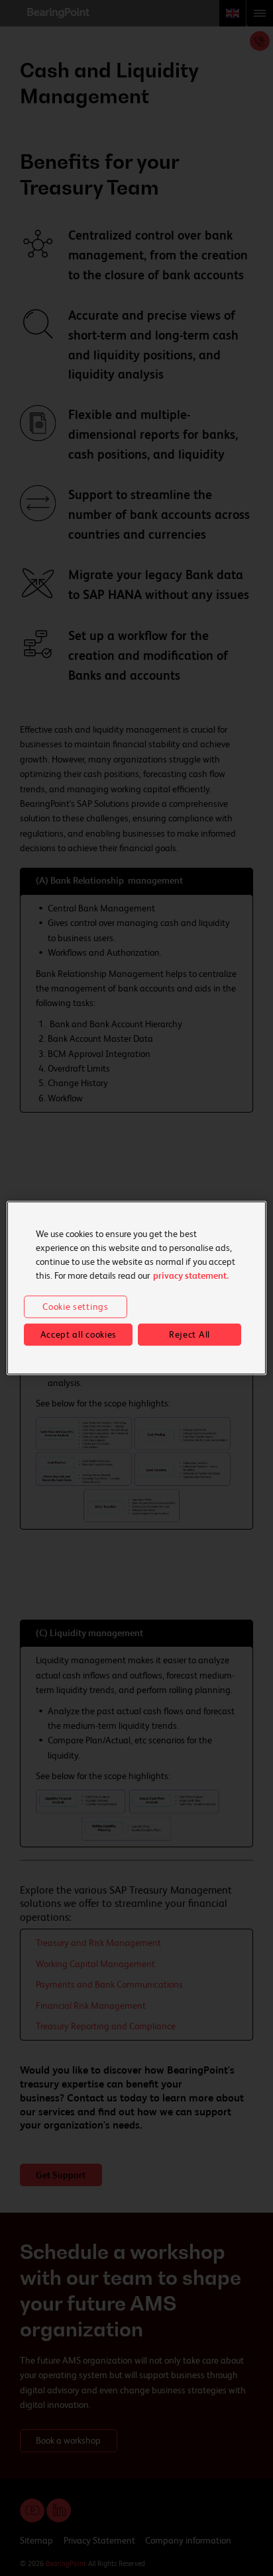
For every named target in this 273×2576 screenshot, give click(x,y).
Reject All (190, 1334)
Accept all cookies (79, 1334)
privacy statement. (191, 1275)
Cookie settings (76, 1307)
